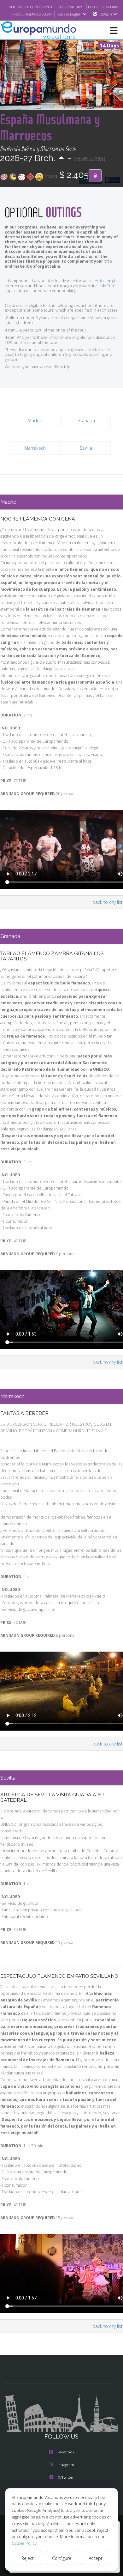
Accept (96, 2558)
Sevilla (86, 448)
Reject (28, 2558)
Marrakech (35, 448)
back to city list (108, 902)
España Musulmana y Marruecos (50, 127)
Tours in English (69, 14)
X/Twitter (66, 2477)
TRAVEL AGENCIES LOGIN (32, 14)
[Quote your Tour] (95, 176)
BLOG (92, 7)
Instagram (66, 2465)
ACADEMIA (110, 7)
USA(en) (106, 14)
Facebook (66, 2452)
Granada (86, 420)
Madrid (35, 420)
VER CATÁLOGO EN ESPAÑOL (31, 7)
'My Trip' (107, 286)
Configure (62, 2558)
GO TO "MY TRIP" (70, 7)
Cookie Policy (24, 2543)
